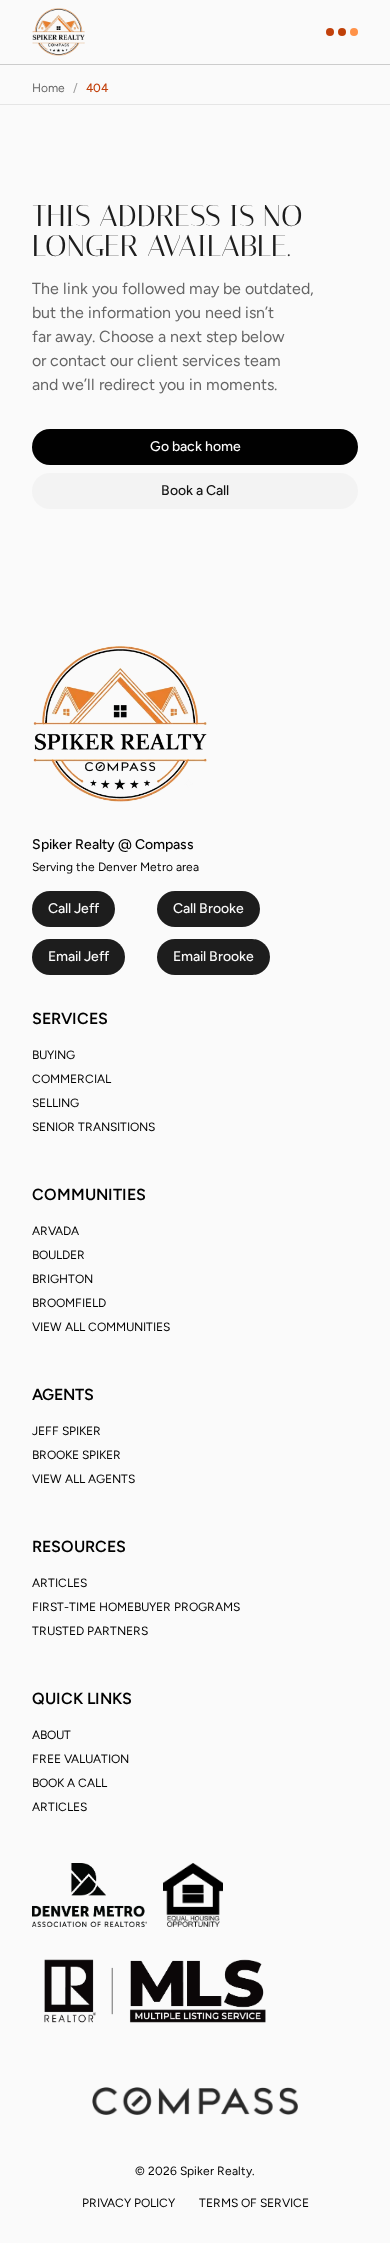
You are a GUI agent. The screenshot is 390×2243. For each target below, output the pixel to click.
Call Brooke (208, 908)
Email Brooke (213, 956)
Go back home (195, 446)
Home (48, 88)
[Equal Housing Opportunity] (193, 1895)
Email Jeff (78, 956)
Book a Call (195, 490)
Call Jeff (73, 908)
